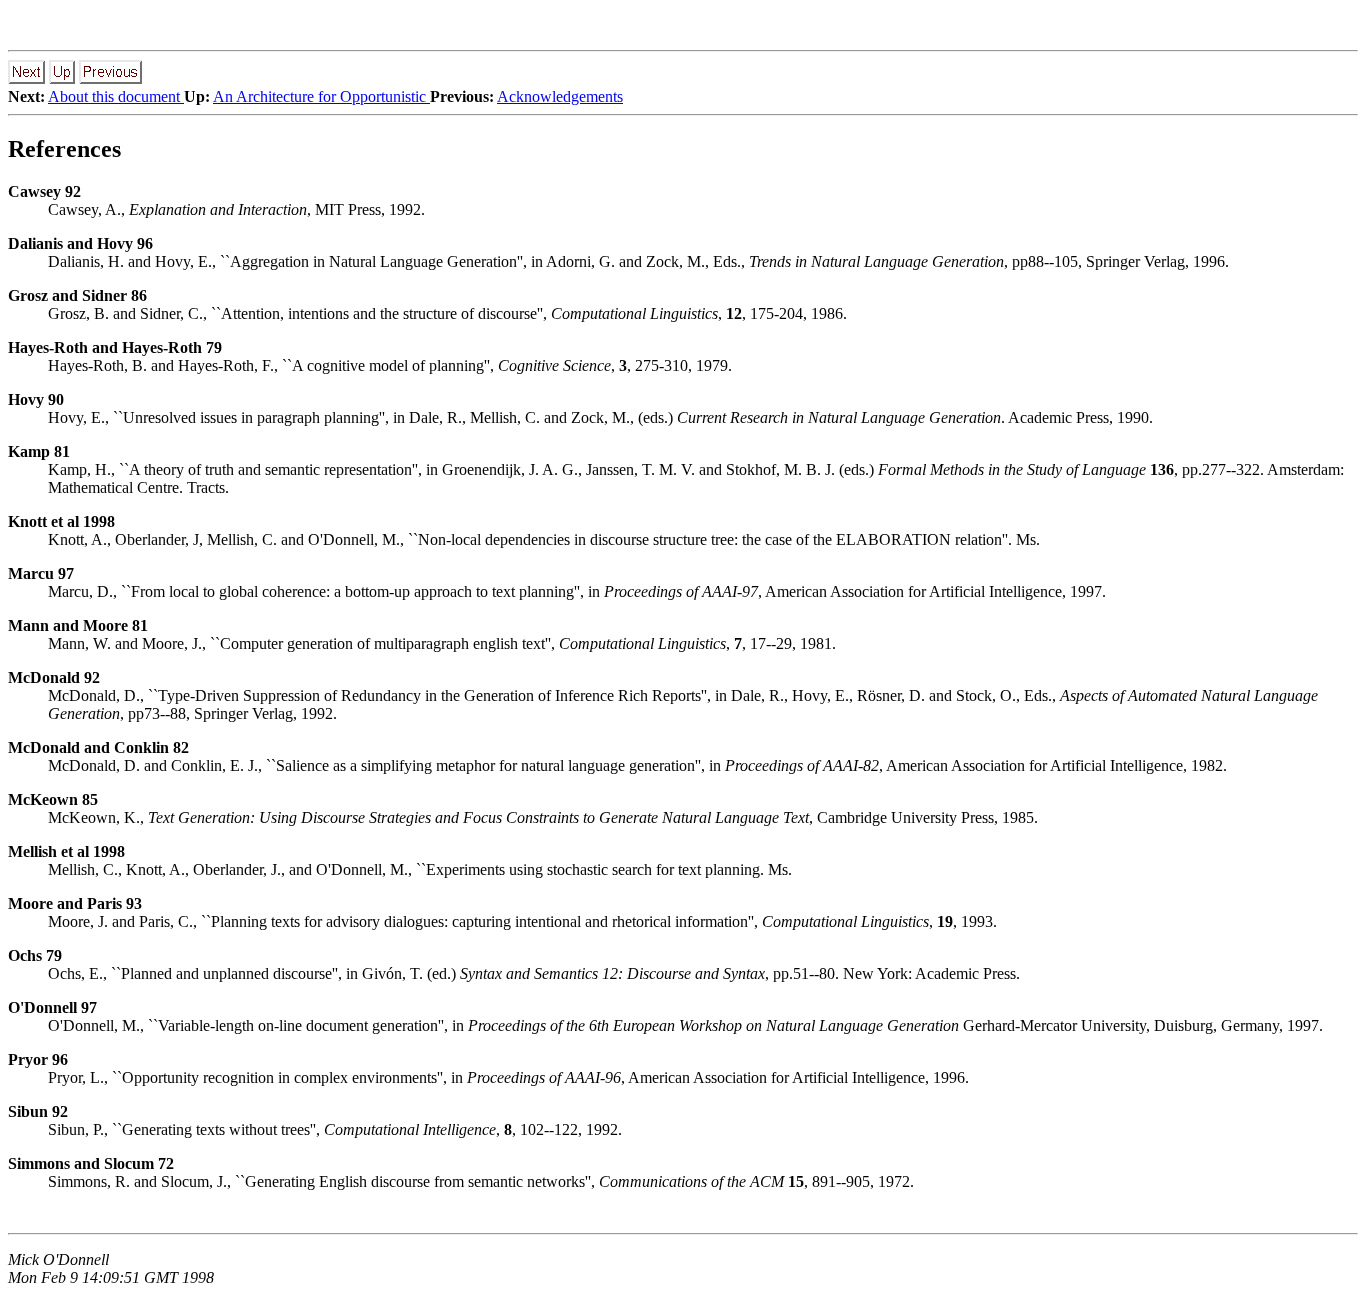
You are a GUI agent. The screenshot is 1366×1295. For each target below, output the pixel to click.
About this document (116, 96)
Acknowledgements (560, 96)
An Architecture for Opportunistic (321, 96)
